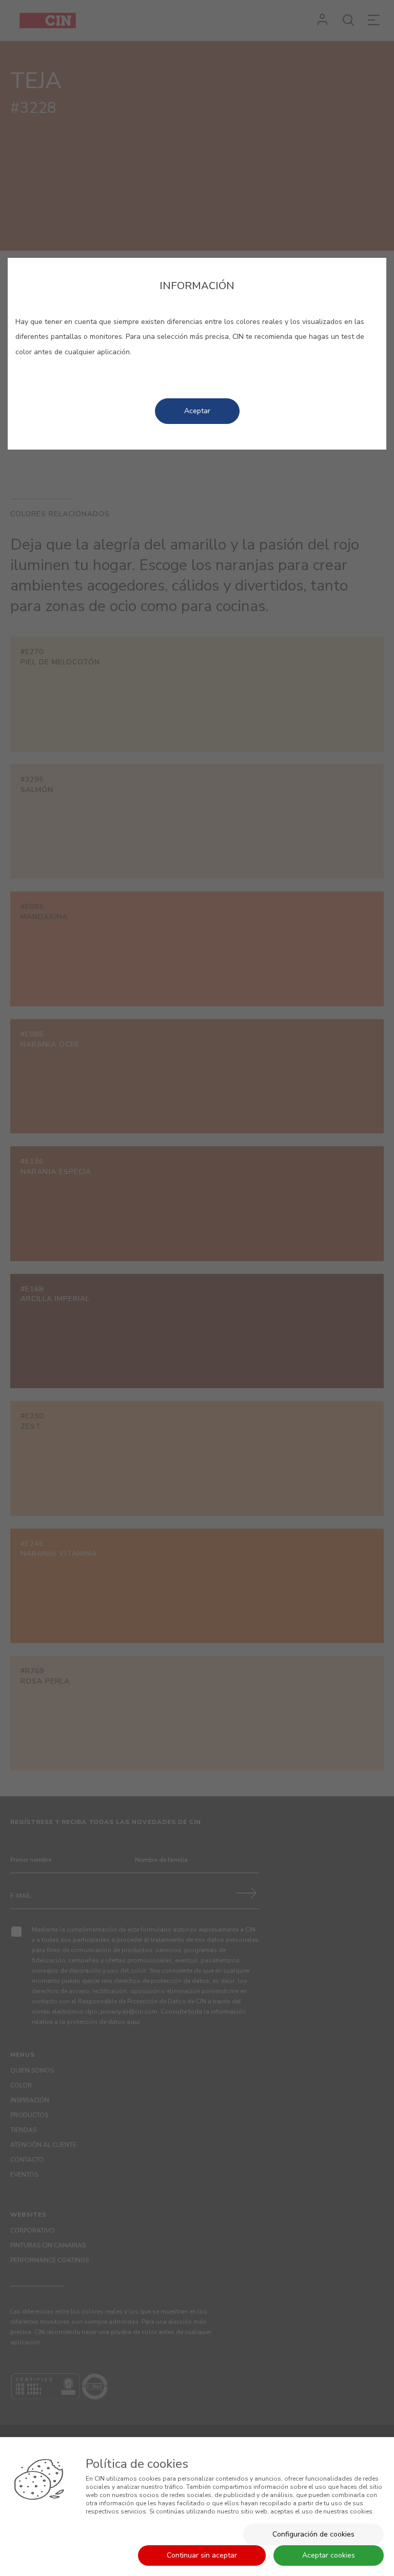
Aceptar (197, 411)
